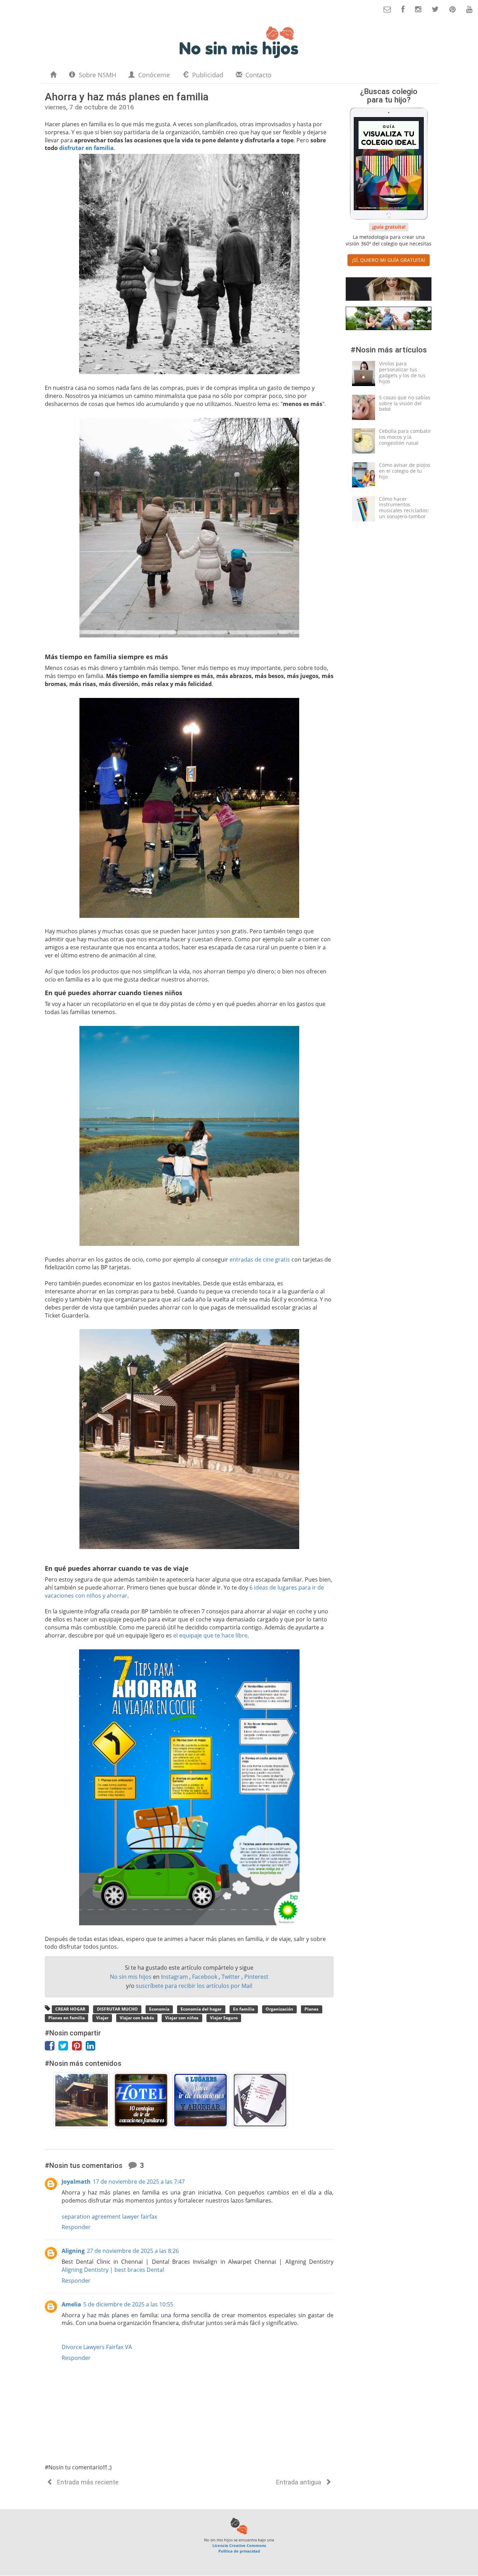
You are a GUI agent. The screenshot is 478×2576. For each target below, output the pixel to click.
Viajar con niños (182, 2018)
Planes (311, 2009)
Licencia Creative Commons (239, 2545)
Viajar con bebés (137, 2018)
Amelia (71, 2304)
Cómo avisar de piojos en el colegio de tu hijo (405, 471)
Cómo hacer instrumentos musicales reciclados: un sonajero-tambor (404, 508)
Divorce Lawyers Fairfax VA (97, 2347)
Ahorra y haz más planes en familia (127, 97)
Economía (159, 2009)
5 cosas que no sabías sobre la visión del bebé (405, 403)
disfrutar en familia (86, 148)
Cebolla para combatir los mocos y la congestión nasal (405, 437)
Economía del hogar (201, 2009)
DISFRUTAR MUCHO (117, 2009)
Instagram (175, 1977)
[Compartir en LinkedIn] (92, 2048)
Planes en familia (66, 2018)
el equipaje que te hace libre (210, 1635)
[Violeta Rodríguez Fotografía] (389, 320)
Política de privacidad (239, 2551)
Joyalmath (76, 2182)
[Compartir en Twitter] (65, 2048)
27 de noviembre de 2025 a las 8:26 (133, 2251)
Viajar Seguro (224, 2018)
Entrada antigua (300, 2482)
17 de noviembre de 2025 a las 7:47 (139, 2182)
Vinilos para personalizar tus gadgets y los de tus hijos (402, 372)
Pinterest (256, 1977)
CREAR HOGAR (70, 2009)
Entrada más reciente (87, 2482)
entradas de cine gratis (260, 1260)
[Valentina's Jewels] (389, 290)
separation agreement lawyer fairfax (109, 2217)
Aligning (73, 2251)
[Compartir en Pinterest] (79, 2048)
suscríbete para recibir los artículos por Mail (194, 1986)
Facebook (205, 1977)
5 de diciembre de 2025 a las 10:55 (128, 2304)
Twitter (231, 1977)
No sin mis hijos (131, 1977)
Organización (279, 2009)
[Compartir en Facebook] (52, 2048)
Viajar (102, 2018)
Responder (76, 2227)
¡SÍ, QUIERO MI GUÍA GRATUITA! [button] (389, 260)
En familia (244, 2009)
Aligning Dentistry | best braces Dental (113, 2270)
